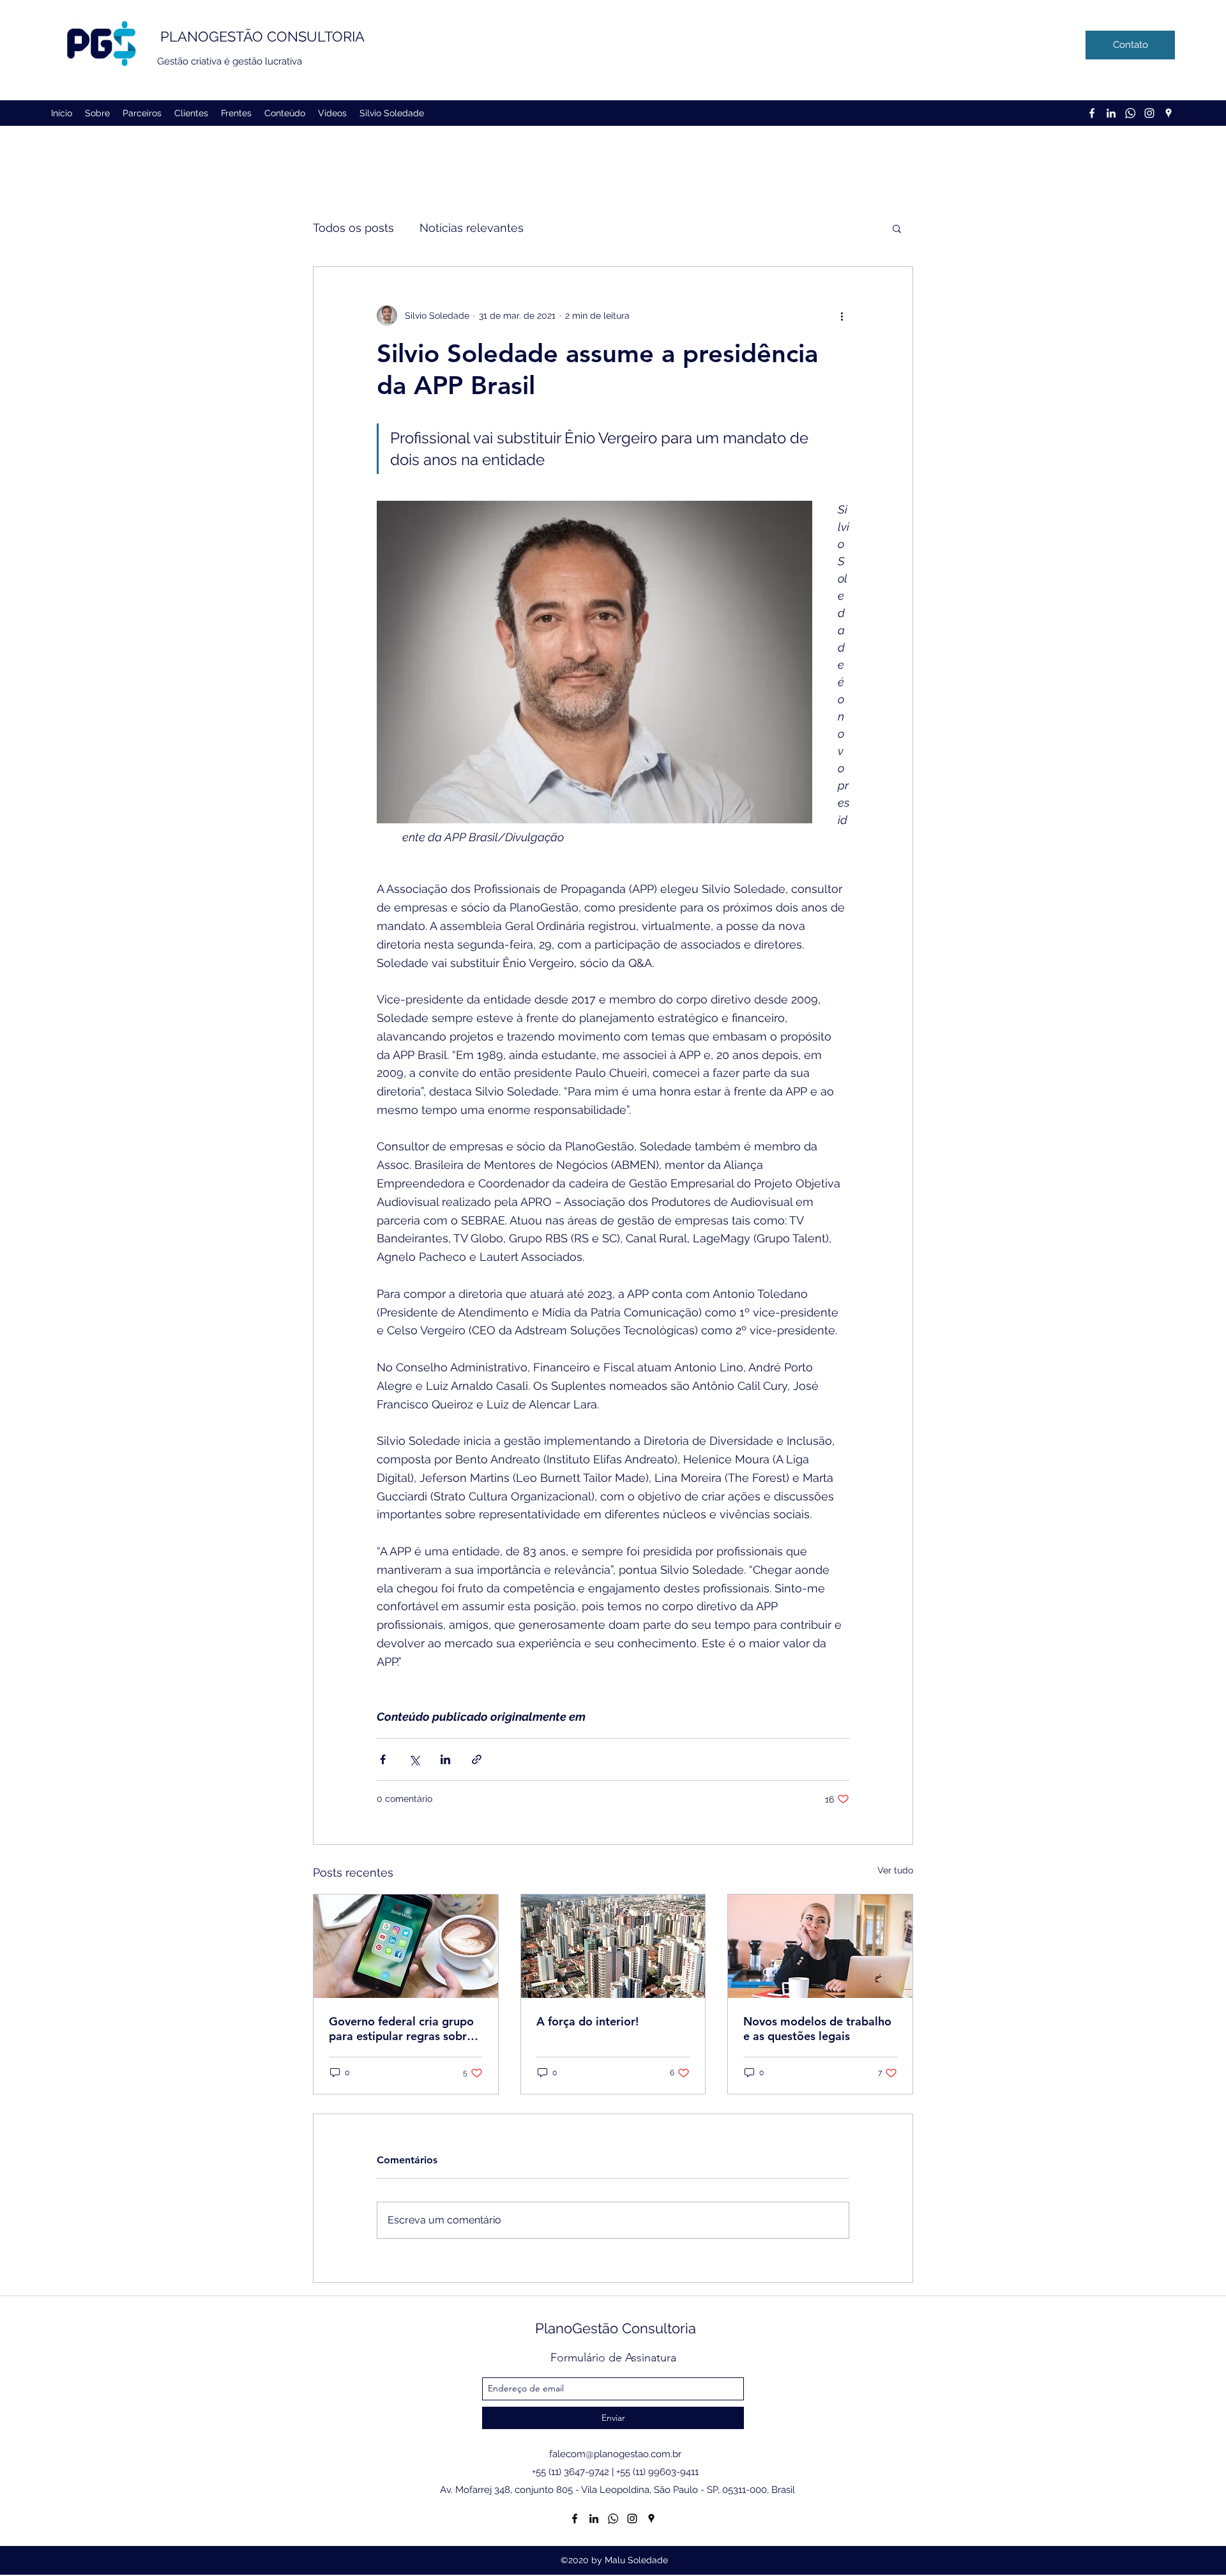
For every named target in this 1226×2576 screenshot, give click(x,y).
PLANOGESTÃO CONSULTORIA (262, 36)
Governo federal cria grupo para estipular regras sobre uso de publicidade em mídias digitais (401, 2029)
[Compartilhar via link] (477, 1759)
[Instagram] (1149, 113)
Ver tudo (895, 1870)
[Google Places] (1169, 113)
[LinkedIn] (1111, 113)
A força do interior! (587, 2021)
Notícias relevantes (472, 228)
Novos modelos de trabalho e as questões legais (817, 2029)
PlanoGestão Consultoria (616, 2328)
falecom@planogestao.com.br (615, 2454)
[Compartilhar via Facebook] (383, 1759)
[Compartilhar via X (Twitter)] (414, 1759)
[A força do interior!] (613, 1946)
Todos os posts (353, 228)
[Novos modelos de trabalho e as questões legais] (820, 1946)
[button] (897, 228)
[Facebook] (1092, 113)
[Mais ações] (842, 316)
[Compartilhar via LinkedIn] (445, 1759)
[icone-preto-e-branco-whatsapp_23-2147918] (1130, 113)
